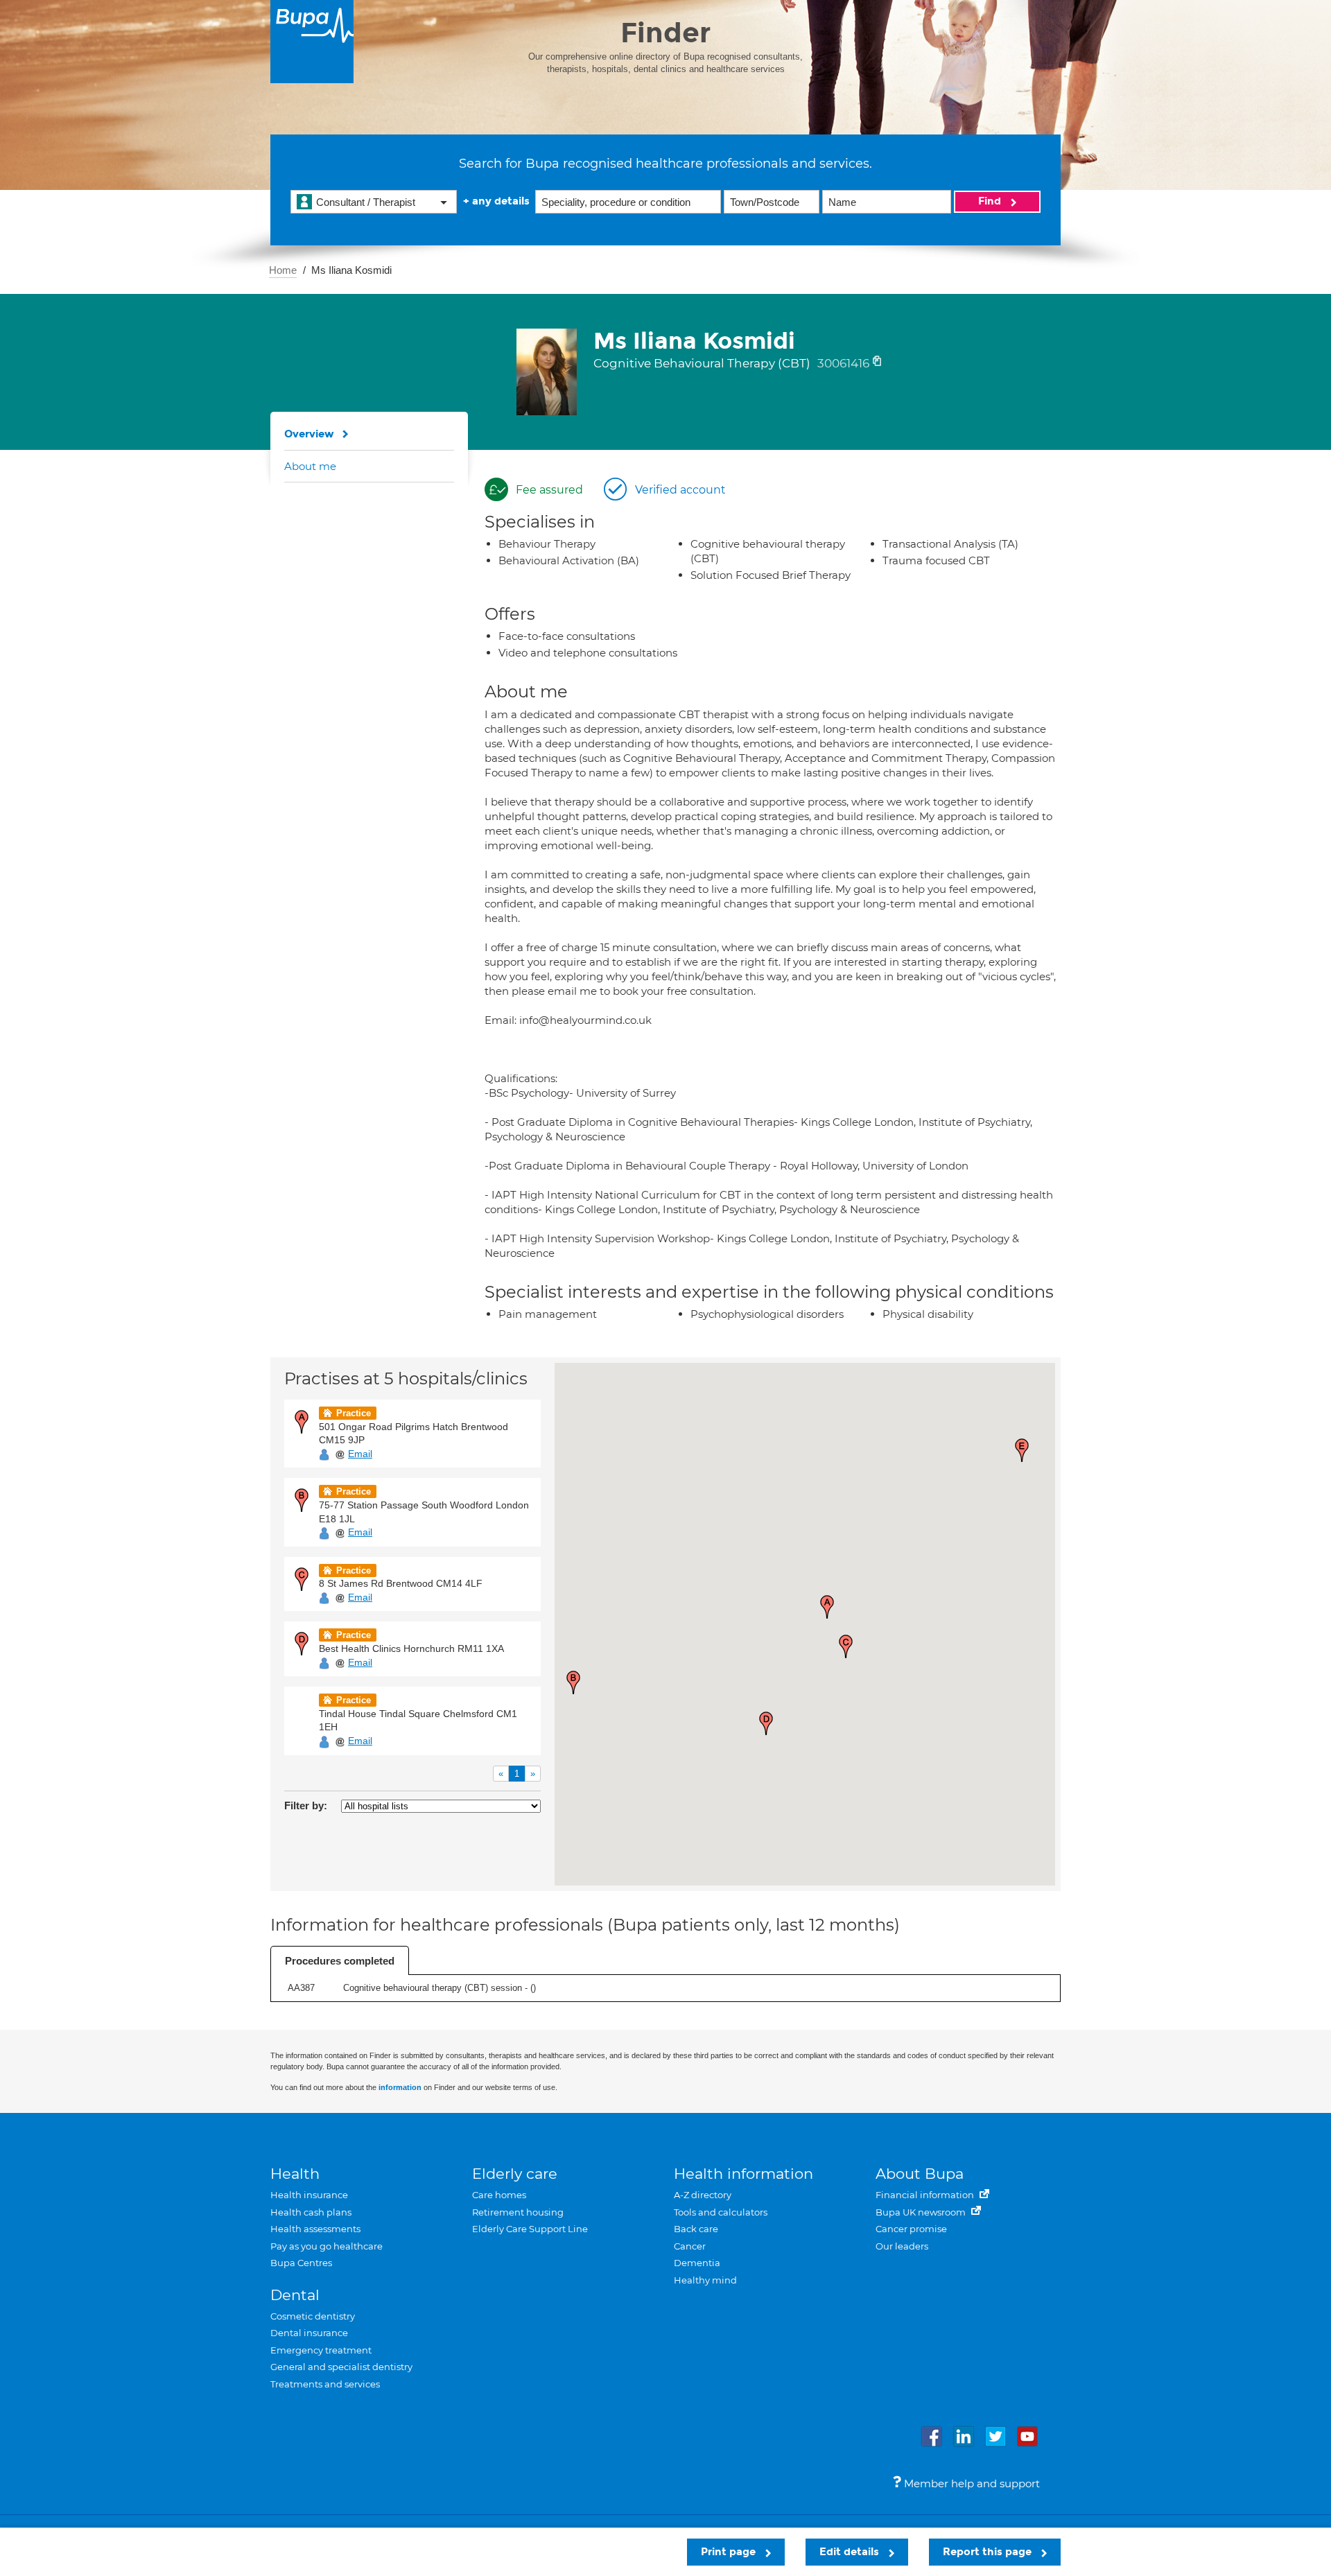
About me (310, 466)
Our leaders (902, 2246)
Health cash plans (311, 2212)
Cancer (690, 2246)
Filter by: (306, 1805)
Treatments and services (325, 2384)
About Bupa (920, 2174)
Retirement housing (518, 2212)
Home (283, 270)
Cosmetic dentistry (313, 2316)
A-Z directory (703, 2195)
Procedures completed (340, 1961)
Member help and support (971, 2483)
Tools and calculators (721, 2212)
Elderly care (515, 2174)
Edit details (851, 2552)
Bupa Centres (301, 2263)
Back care (696, 2229)
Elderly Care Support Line (530, 2229)
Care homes (499, 2195)
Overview (309, 434)
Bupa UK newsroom (922, 2212)
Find (991, 201)
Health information (743, 2174)
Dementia (697, 2263)
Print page (730, 2552)
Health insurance (309, 2195)
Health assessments (315, 2229)
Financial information (926, 2195)
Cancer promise (911, 2229)
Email (360, 1454)
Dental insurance (309, 2333)
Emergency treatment (321, 2350)
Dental (295, 2295)
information (400, 2087)
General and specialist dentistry (341, 2367)
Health (295, 2174)
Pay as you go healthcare (327, 2246)
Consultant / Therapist (366, 202)
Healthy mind (705, 2280)
